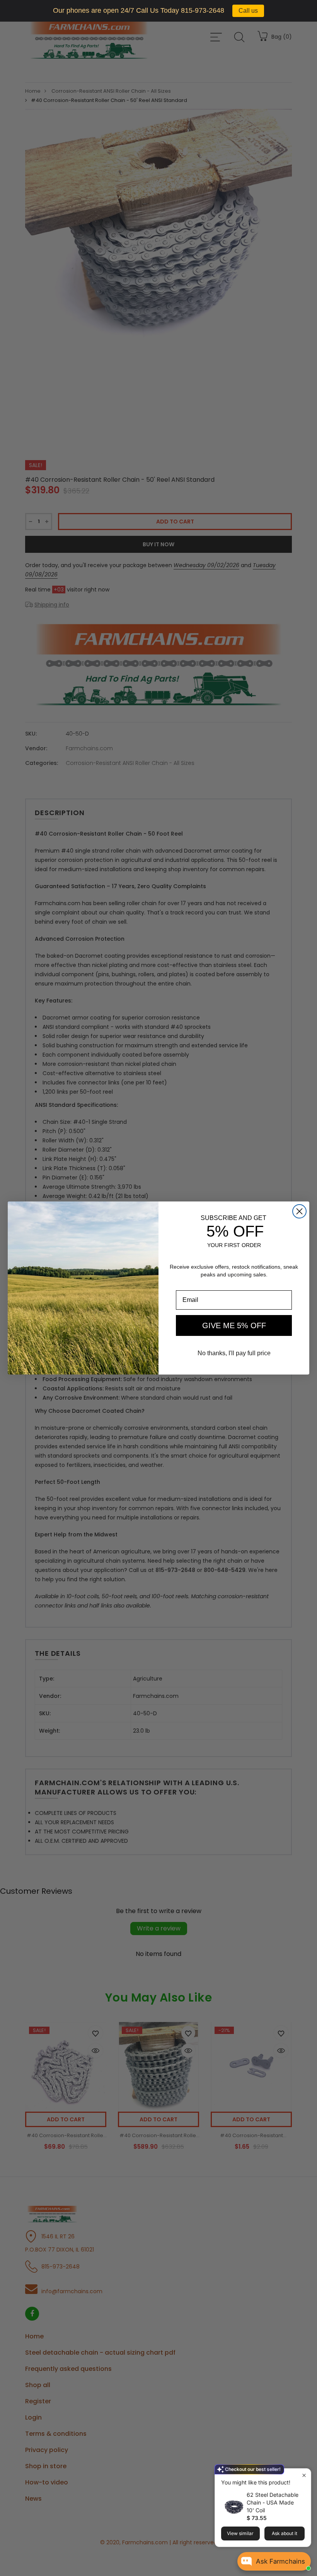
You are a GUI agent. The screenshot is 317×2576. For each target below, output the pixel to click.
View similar (240, 2533)
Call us (248, 11)
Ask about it (285, 2533)
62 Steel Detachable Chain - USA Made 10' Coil (273, 2502)
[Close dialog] (299, 1211)
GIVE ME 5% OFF (234, 1325)
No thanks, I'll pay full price (234, 1353)
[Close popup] (304, 2475)
